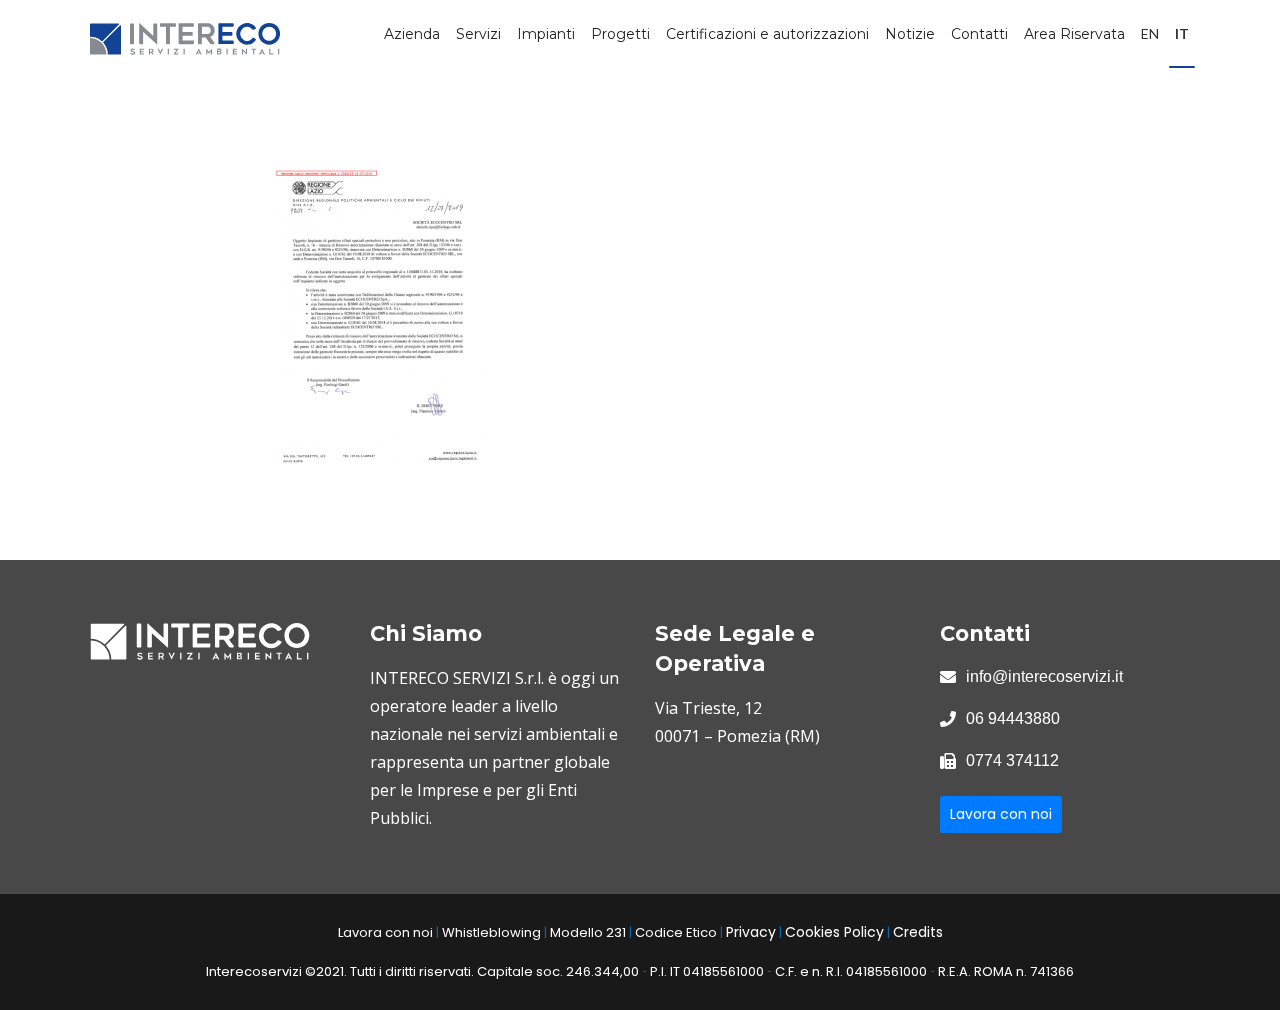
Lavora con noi (1001, 814)
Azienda (412, 34)
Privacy (751, 932)
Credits (918, 932)
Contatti (979, 34)
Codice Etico (676, 932)
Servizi (478, 34)
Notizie (910, 34)
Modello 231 (588, 932)
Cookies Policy (834, 932)
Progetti (620, 34)
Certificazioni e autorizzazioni (767, 34)
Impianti (546, 34)
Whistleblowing (491, 932)
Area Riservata (1074, 34)
